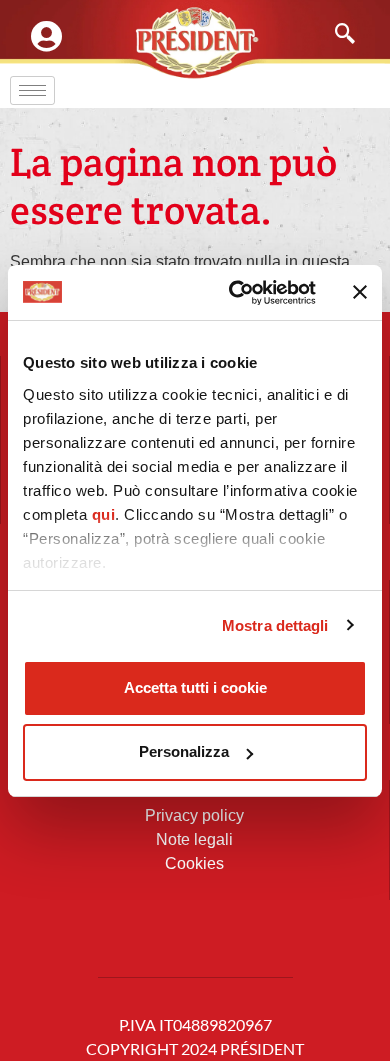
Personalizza (184, 751)
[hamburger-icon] (32, 90)
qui (104, 514)
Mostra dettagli (275, 625)
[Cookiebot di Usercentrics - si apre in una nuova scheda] (236, 293)
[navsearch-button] (335, 35)
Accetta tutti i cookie (195, 687)
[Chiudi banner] (360, 292)
